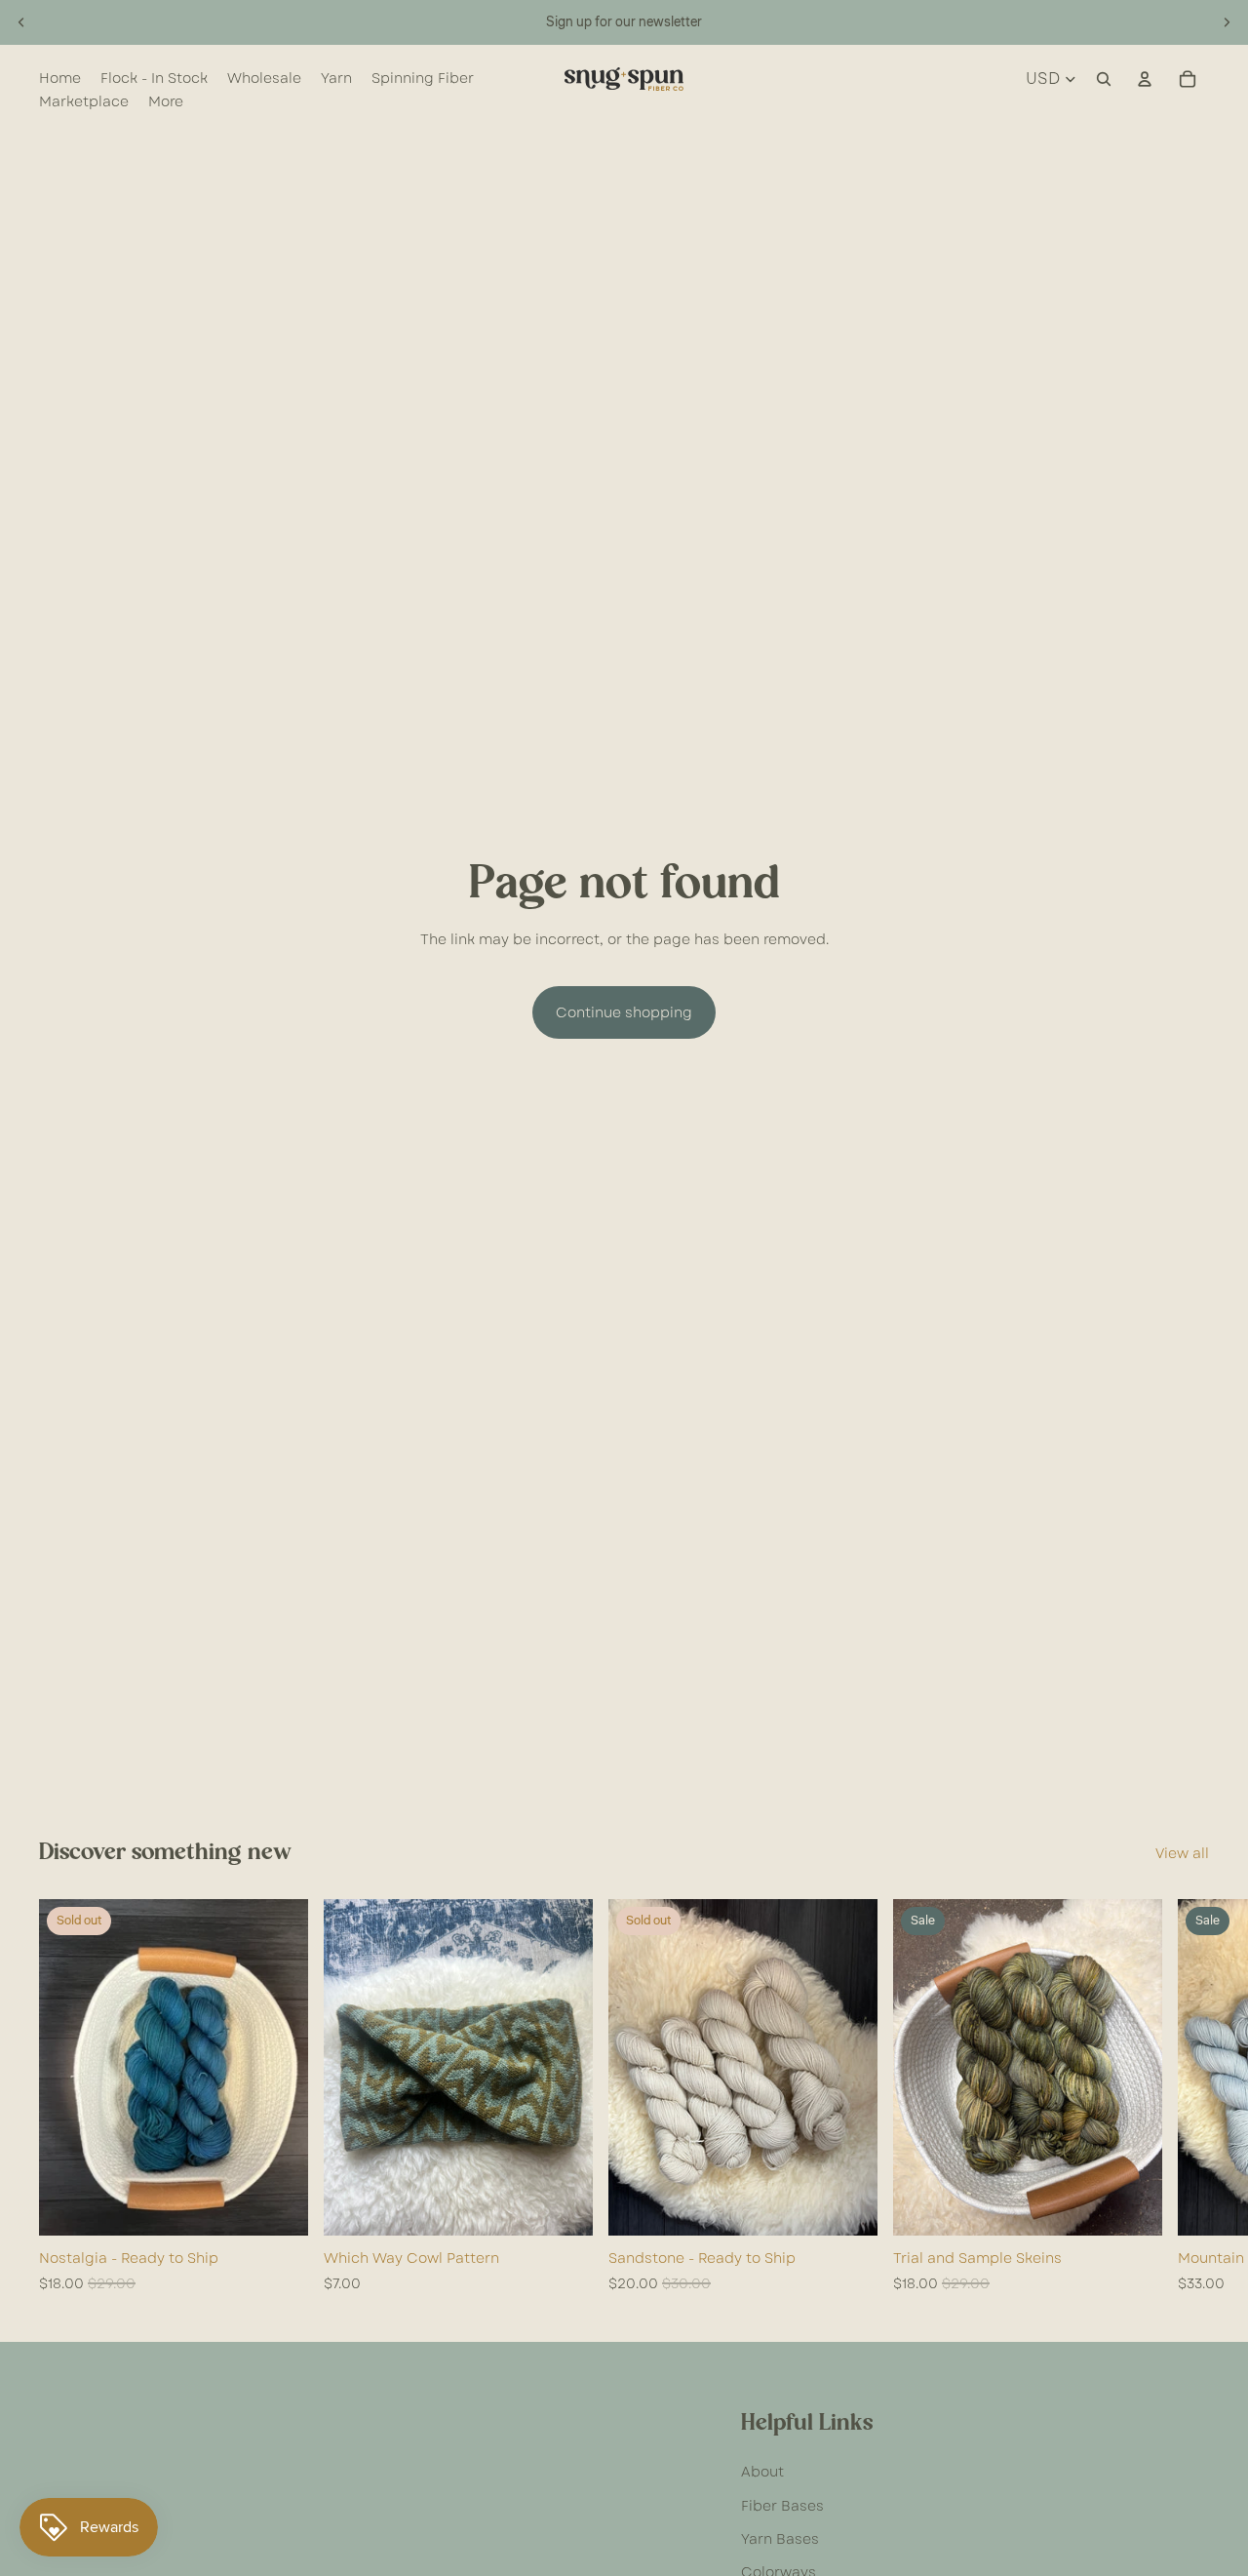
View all (1182, 1853)
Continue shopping (624, 1012)
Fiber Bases (782, 2506)
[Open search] (1104, 79)
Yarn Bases (780, 2539)
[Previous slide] (21, 22)
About (762, 2472)
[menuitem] (166, 101)
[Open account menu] (1145, 79)
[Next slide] (1227, 22)
